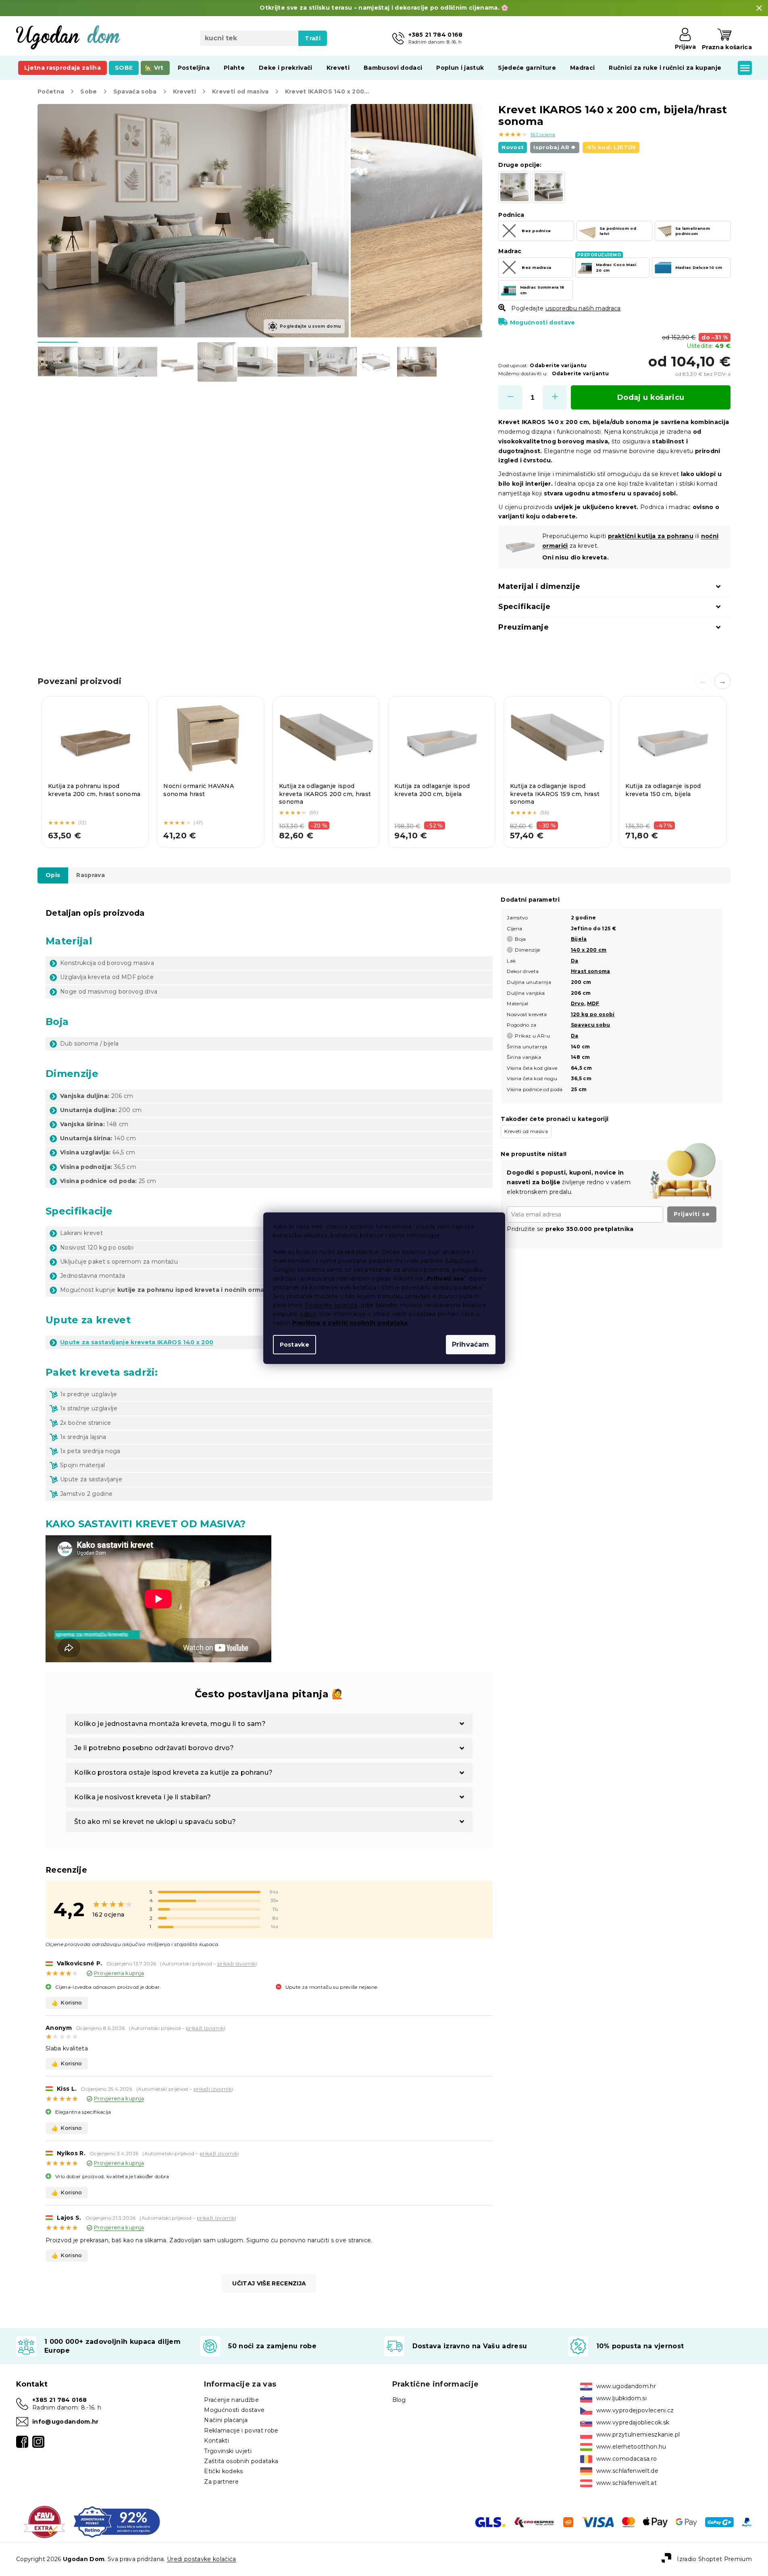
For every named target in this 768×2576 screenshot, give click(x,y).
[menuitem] (62, 68)
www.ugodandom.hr (626, 2386)
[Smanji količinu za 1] (510, 397)
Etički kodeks (223, 2471)
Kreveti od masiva (526, 1131)
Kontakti (216, 2441)
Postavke (295, 1345)
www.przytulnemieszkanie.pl (638, 2435)
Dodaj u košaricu (651, 397)
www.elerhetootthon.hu (631, 2447)
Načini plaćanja (226, 2420)
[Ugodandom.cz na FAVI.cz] (45, 2522)
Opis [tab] (53, 875)
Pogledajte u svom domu (310, 326)
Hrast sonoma (591, 971)
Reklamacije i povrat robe (241, 2430)
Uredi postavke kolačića (202, 2559)
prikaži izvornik (236, 1964)
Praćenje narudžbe (231, 2400)
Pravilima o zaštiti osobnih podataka (350, 1323)
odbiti (308, 1314)
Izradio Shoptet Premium (714, 2559)
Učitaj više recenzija (269, 2283)
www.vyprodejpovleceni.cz (635, 2410)
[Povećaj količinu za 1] (555, 397)
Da (575, 961)
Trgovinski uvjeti (228, 2451)
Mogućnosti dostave (542, 322)
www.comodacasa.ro (627, 2459)
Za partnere (221, 2482)
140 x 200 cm (589, 950)
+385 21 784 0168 (59, 2400)
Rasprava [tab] (91, 875)
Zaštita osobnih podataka (241, 2461)
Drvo (578, 1003)
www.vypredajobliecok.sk (633, 2422)
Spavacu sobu (591, 1025)
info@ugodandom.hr (66, 2422)
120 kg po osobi (593, 1014)
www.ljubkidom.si (621, 2398)
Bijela (579, 939)
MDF (593, 1003)
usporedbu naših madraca (583, 308)
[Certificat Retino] (117, 2522)
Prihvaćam (471, 1344)
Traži (313, 38)
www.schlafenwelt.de (627, 2471)
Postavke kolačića (331, 1305)
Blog (399, 2400)
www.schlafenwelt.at (626, 2483)
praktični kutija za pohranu (651, 536)
